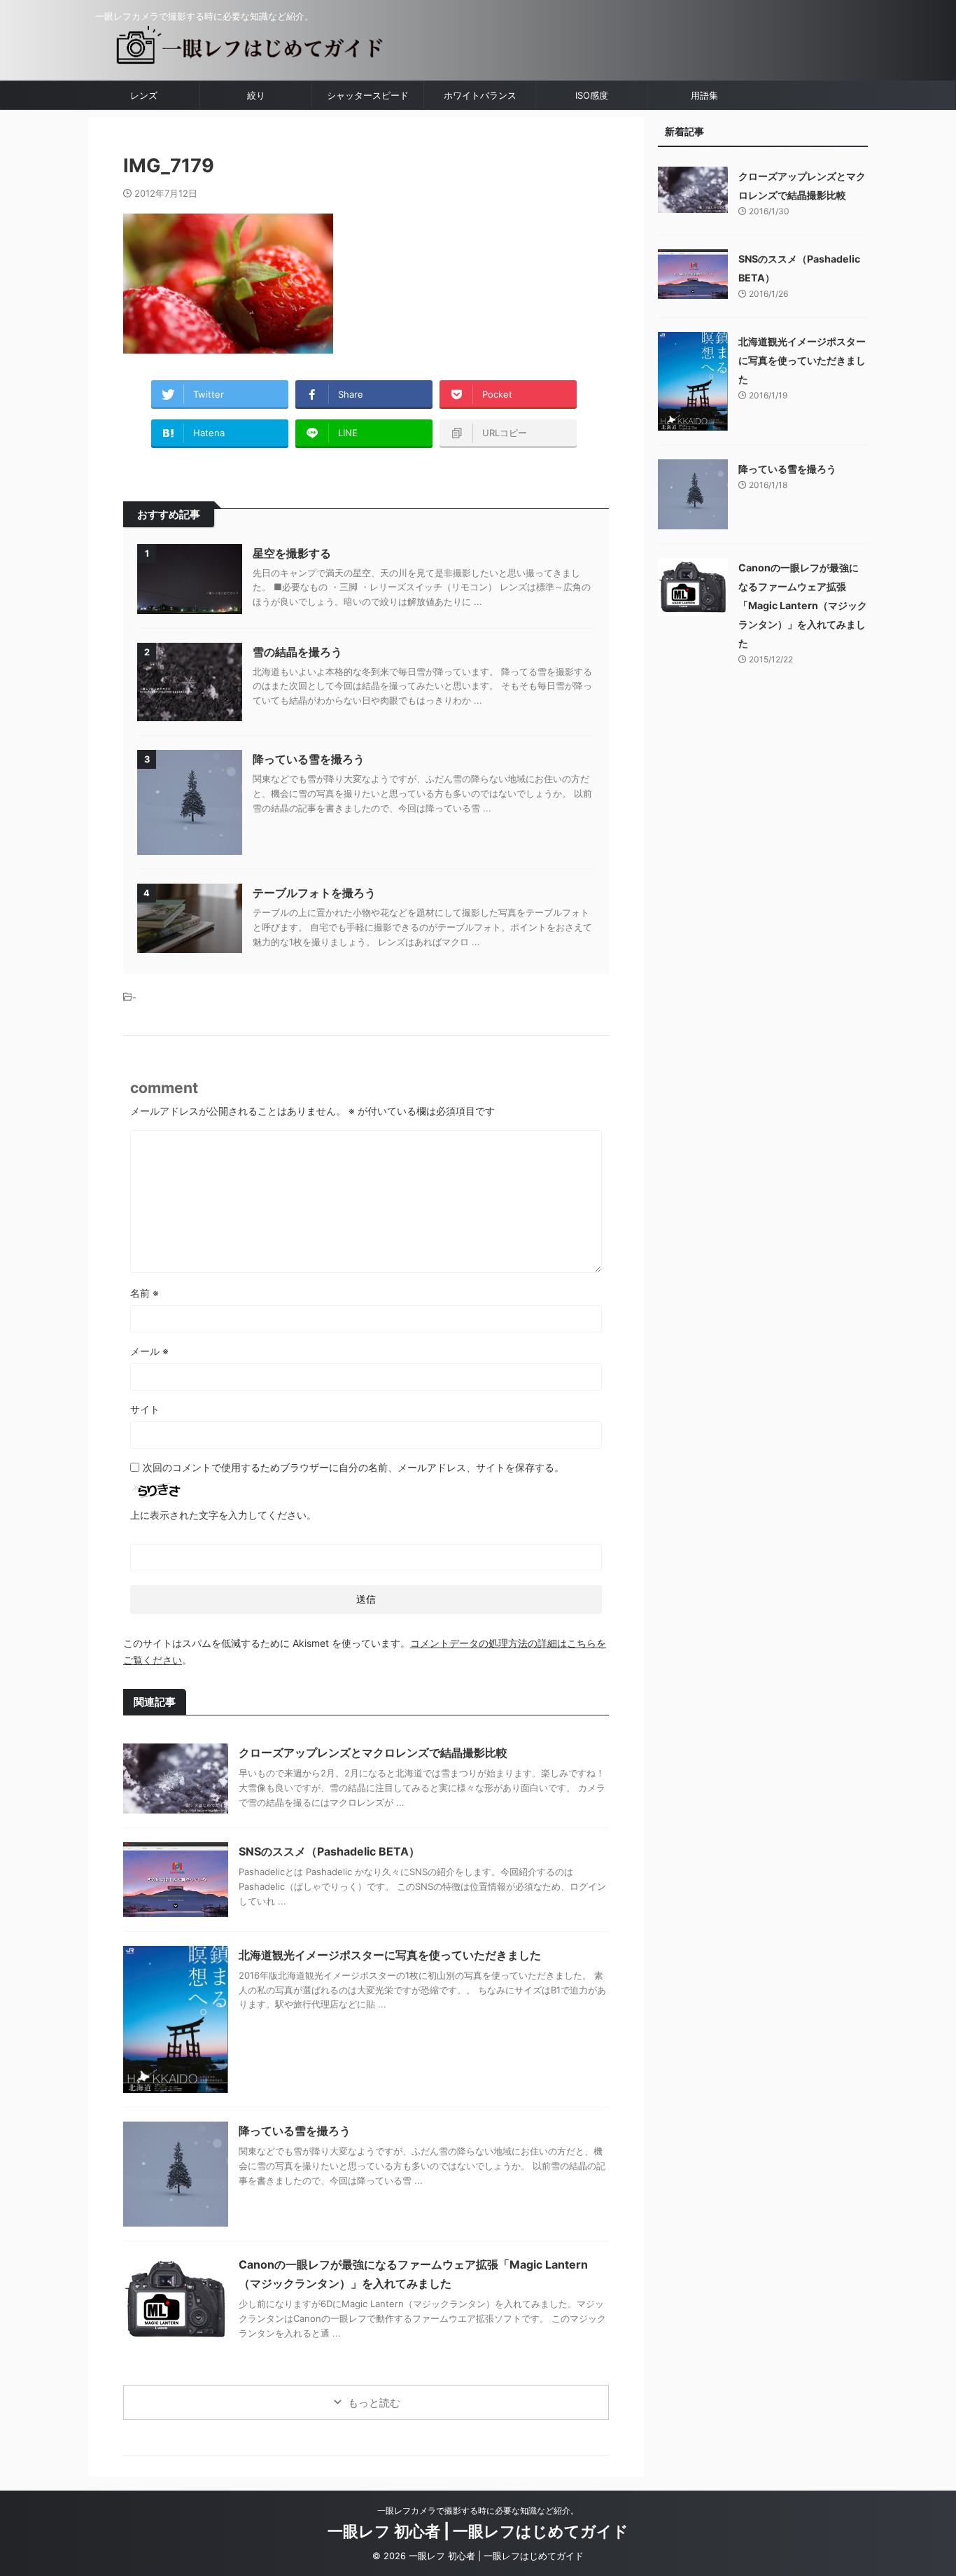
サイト (145, 1409)
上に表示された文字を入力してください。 (223, 1515)
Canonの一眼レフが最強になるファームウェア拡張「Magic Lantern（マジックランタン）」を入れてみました (803, 605)
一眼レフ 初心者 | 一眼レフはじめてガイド (478, 2531)
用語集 (704, 95)
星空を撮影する (292, 553)
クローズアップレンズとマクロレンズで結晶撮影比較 (373, 1753)
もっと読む (374, 2403)
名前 (145, 1293)
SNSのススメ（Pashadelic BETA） (329, 1851)
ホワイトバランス (480, 95)
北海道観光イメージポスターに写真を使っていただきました (390, 1955)
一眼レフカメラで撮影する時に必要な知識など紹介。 (478, 2511)
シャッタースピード (368, 95)
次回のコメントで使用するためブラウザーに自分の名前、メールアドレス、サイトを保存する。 (353, 1467)
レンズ (144, 95)
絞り (256, 95)
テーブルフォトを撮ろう (314, 893)
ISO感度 (592, 95)
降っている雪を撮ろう (309, 759)
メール (149, 1351)
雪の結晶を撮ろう (297, 652)
